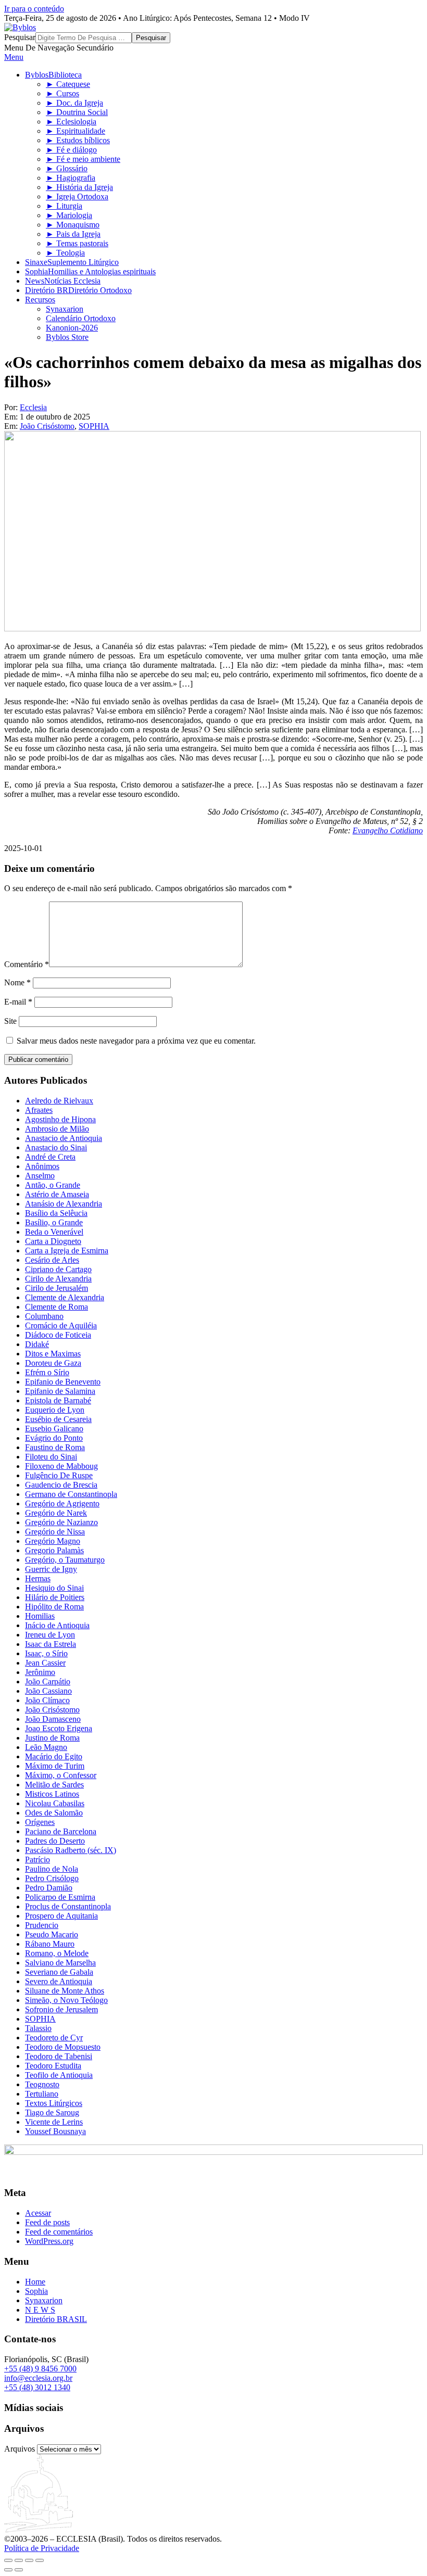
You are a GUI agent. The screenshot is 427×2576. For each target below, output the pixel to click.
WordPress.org (49, 2241)
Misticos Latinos (52, 1794)
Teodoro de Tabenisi (59, 2056)
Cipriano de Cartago (58, 1269)
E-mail (18, 1002)
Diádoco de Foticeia (58, 1335)
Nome (17, 982)
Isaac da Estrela (51, 1644)
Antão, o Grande (53, 1185)
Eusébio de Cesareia (58, 1419)
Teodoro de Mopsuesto (63, 2047)
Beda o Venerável (54, 1232)
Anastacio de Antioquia (64, 1138)
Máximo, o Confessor (61, 1775)
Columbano (44, 1316)
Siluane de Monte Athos (65, 1991)
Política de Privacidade (42, 2548)
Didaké (37, 1344)
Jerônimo (40, 1672)
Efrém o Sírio (47, 1372)
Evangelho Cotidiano (388, 830)
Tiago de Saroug (52, 2112)
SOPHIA (94, 426)
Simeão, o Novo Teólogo (66, 2000)
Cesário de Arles (52, 1260)
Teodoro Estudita (53, 2066)
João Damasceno (53, 1719)
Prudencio (42, 1925)
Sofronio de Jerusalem (61, 2009)
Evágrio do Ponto (54, 1438)
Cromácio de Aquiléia (61, 1325)
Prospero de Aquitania (61, 1916)
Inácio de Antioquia (57, 1625)
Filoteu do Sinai (51, 1457)
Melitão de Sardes (54, 1785)
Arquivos (20, 2449)
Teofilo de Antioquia (59, 2075)
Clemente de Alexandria (65, 1297)
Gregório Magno (53, 1541)
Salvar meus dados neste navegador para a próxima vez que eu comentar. (136, 1041)
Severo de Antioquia (59, 1981)
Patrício (37, 1860)
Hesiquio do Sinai (54, 1588)
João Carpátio (48, 1682)
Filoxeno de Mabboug (61, 1466)
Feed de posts (47, 2222)
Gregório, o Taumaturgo (65, 1560)
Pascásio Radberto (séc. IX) (71, 1850)
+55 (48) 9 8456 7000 (40, 2369)
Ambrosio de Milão (57, 1129)
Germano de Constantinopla (71, 1494)
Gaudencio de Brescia (61, 1485)
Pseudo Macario (52, 1934)
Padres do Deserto (55, 1841)
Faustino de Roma (55, 1447)
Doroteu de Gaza (53, 1363)
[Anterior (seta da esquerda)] (8, 2570)
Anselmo (40, 1176)
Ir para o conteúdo (34, 9)
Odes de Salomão (54, 1813)
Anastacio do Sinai (56, 1147)
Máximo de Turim (55, 1766)
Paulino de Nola (52, 1869)
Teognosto (42, 2084)
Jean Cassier (45, 1663)
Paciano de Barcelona (61, 1831)
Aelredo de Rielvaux (59, 1101)
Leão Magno (46, 1747)
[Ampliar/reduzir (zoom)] (8, 2560)
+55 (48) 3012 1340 (37, 2387)
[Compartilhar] (29, 2560)
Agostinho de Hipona (60, 1119)
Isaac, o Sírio (46, 1653)
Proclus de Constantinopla (68, 1906)
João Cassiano (48, 1691)
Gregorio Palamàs (54, 1550)
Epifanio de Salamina (60, 1391)
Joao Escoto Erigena (59, 1728)
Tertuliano (42, 2094)
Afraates (39, 1110)
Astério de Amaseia (57, 1194)
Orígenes (40, 1822)
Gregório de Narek (56, 1513)
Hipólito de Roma (54, 1607)
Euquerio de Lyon (55, 1410)
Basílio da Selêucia (56, 1213)
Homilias (40, 1616)
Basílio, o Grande (54, 1222)
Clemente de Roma (56, 1307)
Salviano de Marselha (60, 1963)
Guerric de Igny (51, 1569)
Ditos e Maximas (53, 1354)
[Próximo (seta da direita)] (19, 2570)
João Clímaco (47, 1700)
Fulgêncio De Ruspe (59, 1475)
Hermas (38, 1578)
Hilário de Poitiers (55, 1597)
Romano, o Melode (57, 1953)
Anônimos (42, 1166)
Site (10, 1021)
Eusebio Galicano (54, 1429)
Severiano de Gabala (59, 1972)
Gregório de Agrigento (62, 1503)
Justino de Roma (52, 1738)
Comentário (27, 964)
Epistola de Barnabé (58, 1400)
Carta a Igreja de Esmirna (67, 1251)
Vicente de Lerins (54, 2122)
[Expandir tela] (19, 2560)
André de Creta (50, 1157)
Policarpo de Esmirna (60, 1897)
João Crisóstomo (47, 426)
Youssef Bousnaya (55, 2131)
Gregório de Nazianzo (61, 1522)
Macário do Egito (54, 1756)
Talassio (38, 2028)
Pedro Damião (49, 1888)
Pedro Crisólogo (52, 1878)
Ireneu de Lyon (50, 1635)
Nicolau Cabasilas (55, 1803)
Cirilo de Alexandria (58, 1279)
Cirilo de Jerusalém (56, 1288)
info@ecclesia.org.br (38, 2378)
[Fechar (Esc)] (40, 2560)
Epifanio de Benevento (63, 1382)
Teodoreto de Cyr (54, 2038)
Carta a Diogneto (53, 1241)
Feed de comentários (59, 2232)
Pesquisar (20, 37)
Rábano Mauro (50, 1944)
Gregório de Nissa (55, 1532)
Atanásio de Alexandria (64, 1204)
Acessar (38, 2213)
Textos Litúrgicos (54, 2103)
